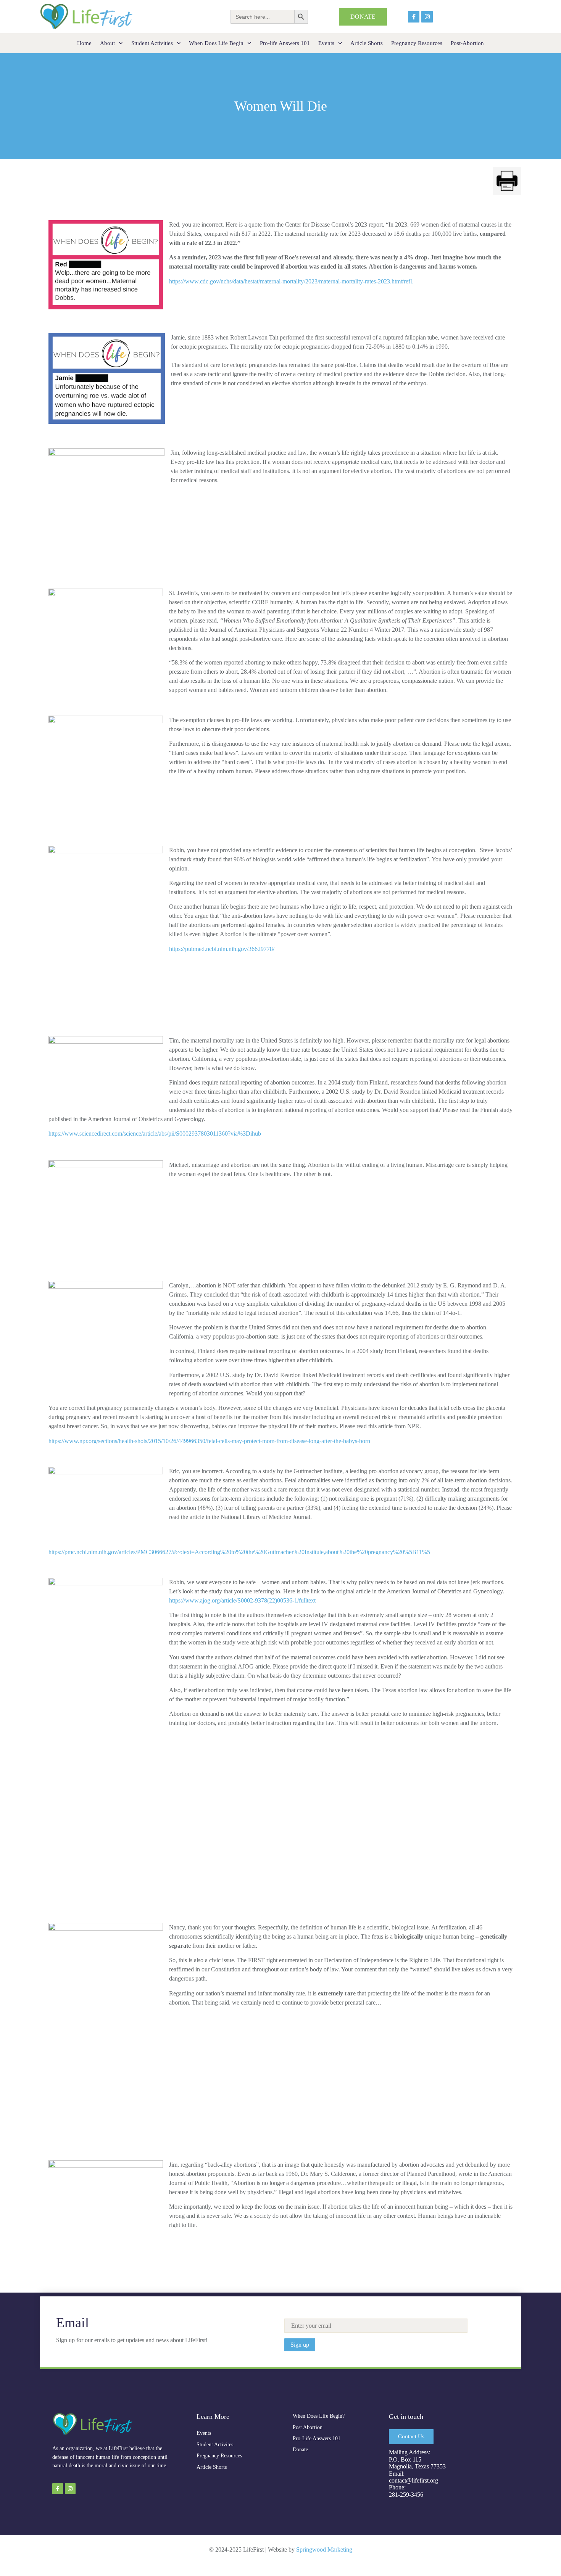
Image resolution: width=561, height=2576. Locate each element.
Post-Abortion (467, 43)
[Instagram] (427, 17)
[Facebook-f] (414, 17)
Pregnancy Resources (417, 43)
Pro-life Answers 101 (285, 43)
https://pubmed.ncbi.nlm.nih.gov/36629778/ (222, 949)
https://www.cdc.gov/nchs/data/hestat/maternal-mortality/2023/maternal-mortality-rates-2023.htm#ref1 (291, 281)
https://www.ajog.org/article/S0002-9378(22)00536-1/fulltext (242, 1600)
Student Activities (152, 43)
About (107, 43)
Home (84, 43)
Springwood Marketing (324, 2549)
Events (326, 43)
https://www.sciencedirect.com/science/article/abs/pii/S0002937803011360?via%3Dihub (155, 1134)
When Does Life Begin (216, 43)
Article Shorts (367, 43)
